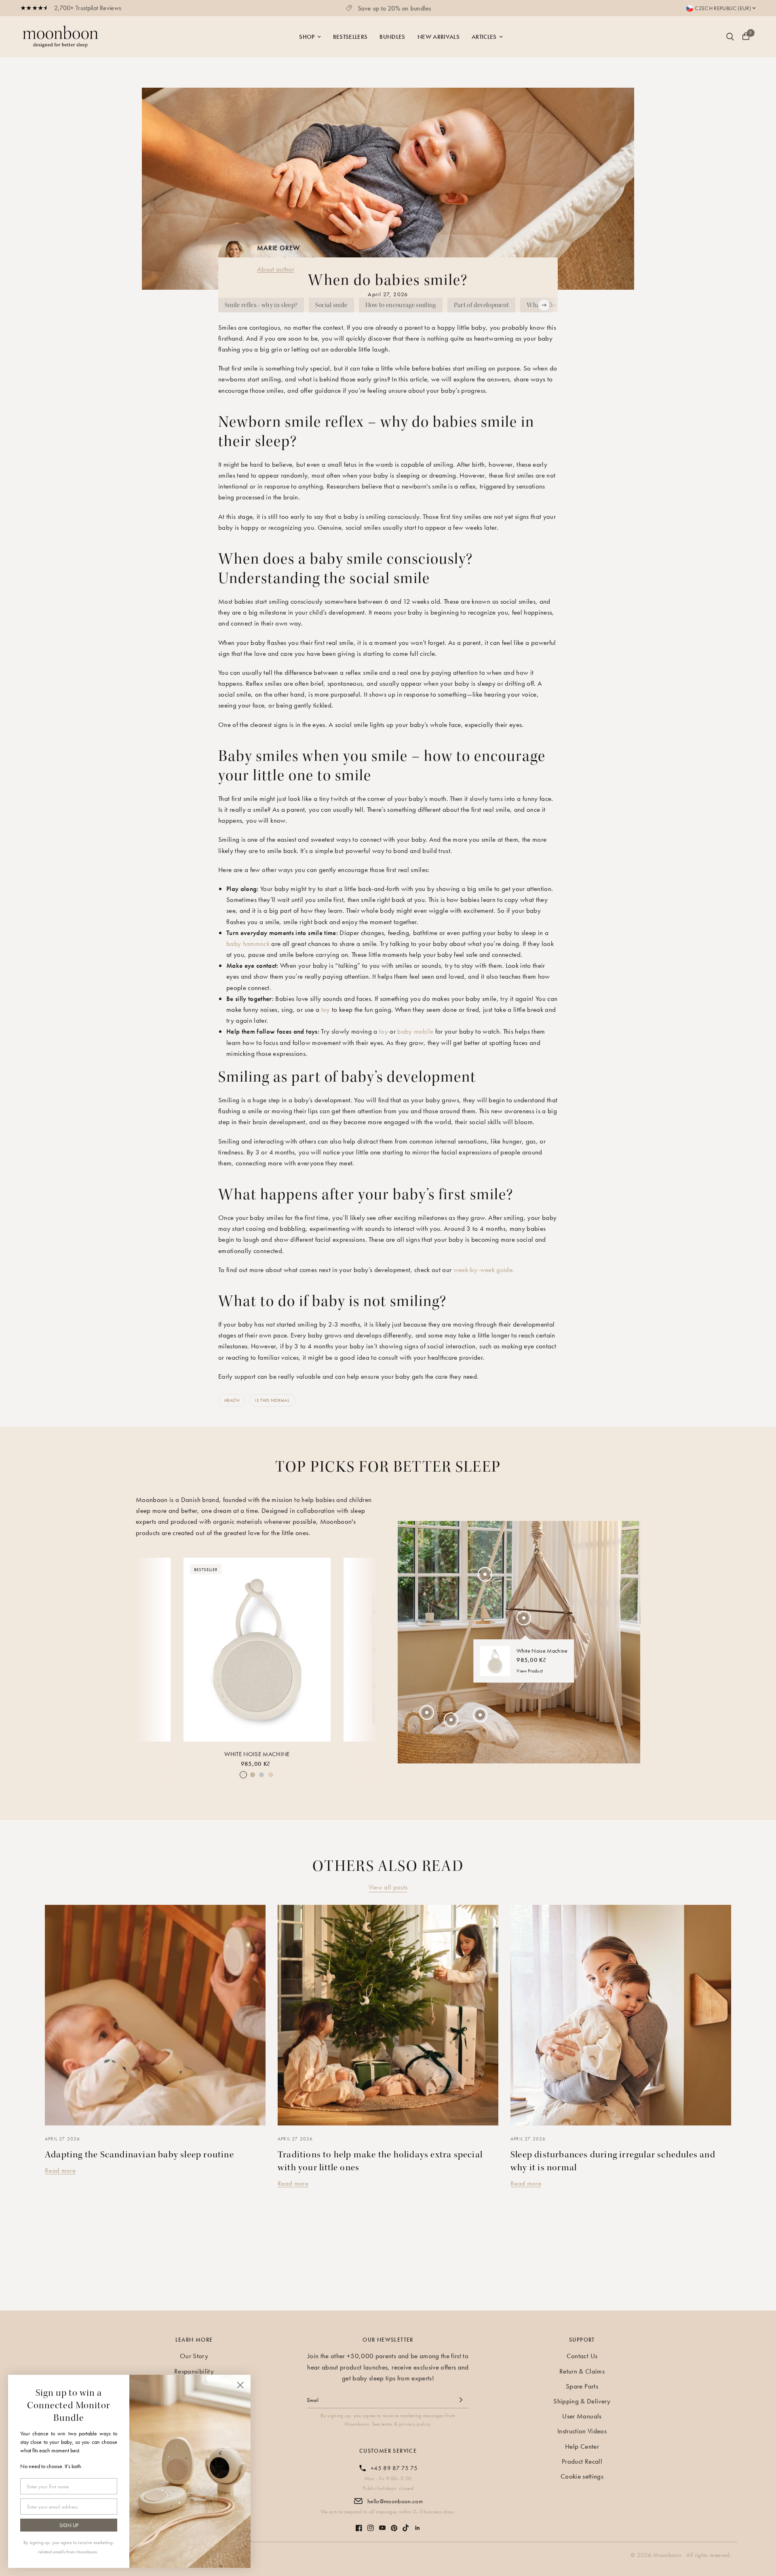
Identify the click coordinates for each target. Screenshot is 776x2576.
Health (232, 1400)
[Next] (365, 1648)
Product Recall (582, 2461)
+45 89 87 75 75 (394, 2468)
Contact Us (582, 2356)
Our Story (194, 2356)
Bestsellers (350, 37)
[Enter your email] (461, 2400)
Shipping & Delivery (582, 2401)
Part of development (481, 305)
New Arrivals (439, 37)
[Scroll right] (544, 305)
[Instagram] (371, 2524)
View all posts (388, 1887)
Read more (60, 2170)
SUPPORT (582, 2340)
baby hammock (248, 944)
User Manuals (582, 2416)
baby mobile (415, 1031)
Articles (484, 37)
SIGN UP (69, 2525)
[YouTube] (382, 2524)
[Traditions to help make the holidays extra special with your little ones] (388, 2015)
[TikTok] (406, 2524)
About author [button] (276, 269)
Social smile (331, 305)
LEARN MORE (194, 2340)
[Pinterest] (394, 2524)
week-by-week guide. (484, 1270)
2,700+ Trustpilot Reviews (88, 8)
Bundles (392, 37)
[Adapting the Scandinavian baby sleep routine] (155, 2015)
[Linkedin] (418, 2524)
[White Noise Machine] (257, 1650)
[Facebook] (359, 2524)
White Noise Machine (257, 1754)
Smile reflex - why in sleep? (261, 305)
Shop (307, 37)
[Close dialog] (240, 2385)
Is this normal (272, 1400)
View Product (530, 1671)
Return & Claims (582, 2371)
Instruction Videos (582, 2431)
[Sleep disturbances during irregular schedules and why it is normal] (621, 2015)
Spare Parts (582, 2386)
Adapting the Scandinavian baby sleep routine (139, 2155)
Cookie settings (582, 2476)
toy (326, 1009)
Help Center (582, 2446)
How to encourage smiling (401, 305)
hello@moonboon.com (395, 2501)
